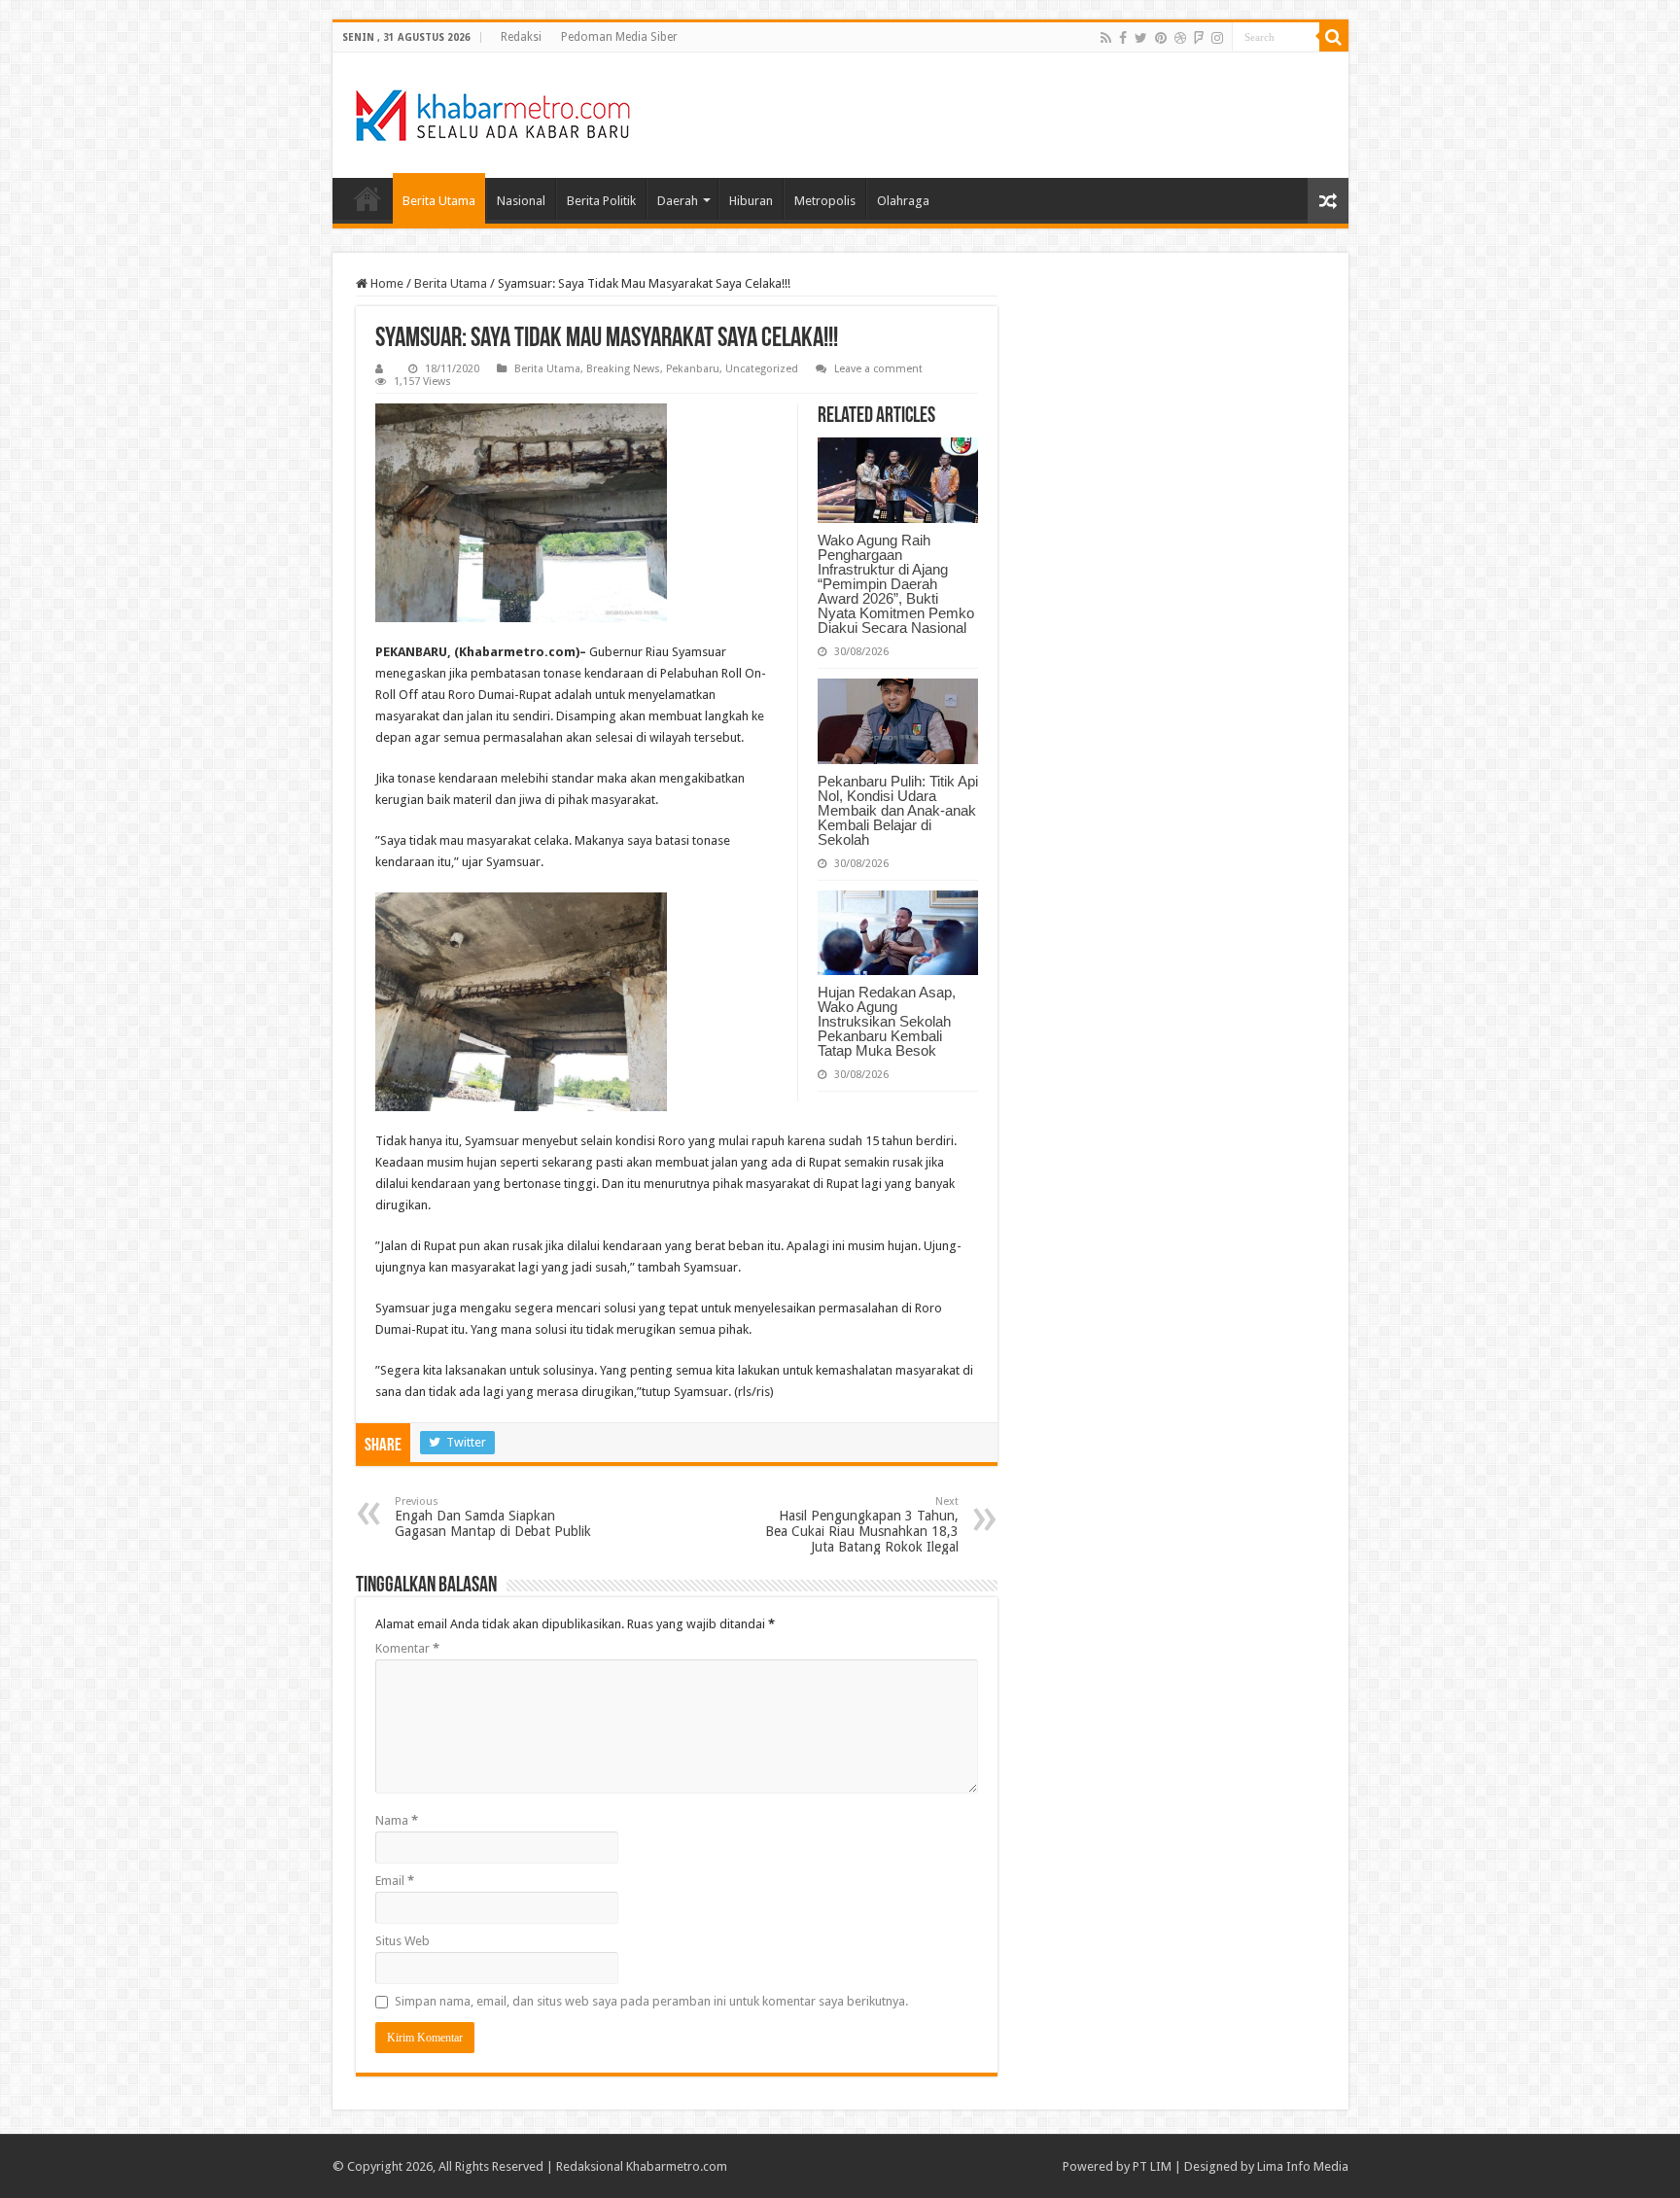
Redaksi (521, 37)
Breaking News (623, 369)
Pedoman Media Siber (619, 37)
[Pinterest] (1161, 38)
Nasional (521, 201)
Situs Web (402, 1941)
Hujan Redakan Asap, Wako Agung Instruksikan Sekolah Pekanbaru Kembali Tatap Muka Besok (887, 1021)
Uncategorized (762, 369)
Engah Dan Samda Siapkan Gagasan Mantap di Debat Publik (493, 1517)
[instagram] (1217, 38)
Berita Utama (439, 201)
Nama (397, 1820)
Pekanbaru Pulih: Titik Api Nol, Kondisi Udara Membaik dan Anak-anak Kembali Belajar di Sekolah (898, 810)
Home (367, 198)
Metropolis (825, 201)
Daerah (678, 201)
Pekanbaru (693, 369)
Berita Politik (601, 201)
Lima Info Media (1303, 2166)
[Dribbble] (1180, 38)
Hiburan (751, 201)
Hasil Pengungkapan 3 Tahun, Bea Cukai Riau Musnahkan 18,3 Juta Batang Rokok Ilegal (862, 1525)
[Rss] (1106, 38)
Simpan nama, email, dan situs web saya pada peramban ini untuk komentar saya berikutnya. (651, 2001)
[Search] (1334, 37)
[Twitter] (1141, 38)
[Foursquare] (1199, 38)
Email (395, 1881)
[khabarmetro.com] (493, 112)
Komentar (407, 1648)
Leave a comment (878, 369)
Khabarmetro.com (677, 2166)
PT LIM (1152, 2166)
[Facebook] (1123, 38)
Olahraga (903, 201)
